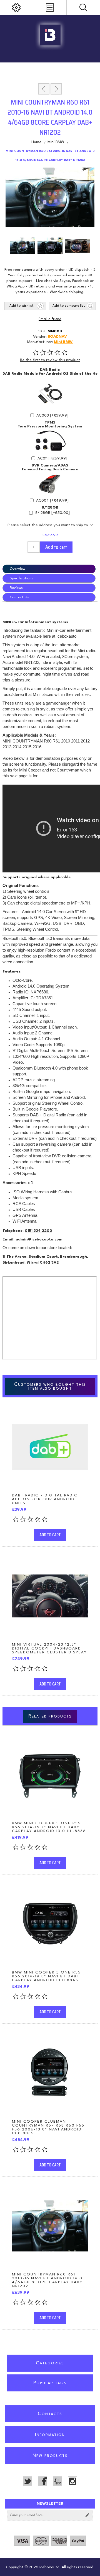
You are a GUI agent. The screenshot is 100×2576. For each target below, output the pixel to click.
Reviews (16, 588)
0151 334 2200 (38, 1231)
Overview (17, 569)
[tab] (50, 569)
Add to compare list (69, 306)
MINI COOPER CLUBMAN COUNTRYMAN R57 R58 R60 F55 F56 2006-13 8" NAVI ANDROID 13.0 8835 (48, 2127)
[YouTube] (57, 2481)
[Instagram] (72, 2481)
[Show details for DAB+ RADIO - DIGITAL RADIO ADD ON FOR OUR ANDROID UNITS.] (50, 1447)
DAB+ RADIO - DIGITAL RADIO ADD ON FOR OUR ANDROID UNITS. (45, 1499)
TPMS (50, 422)
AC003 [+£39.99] (52, 415)
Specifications (21, 578)
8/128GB (50, 507)
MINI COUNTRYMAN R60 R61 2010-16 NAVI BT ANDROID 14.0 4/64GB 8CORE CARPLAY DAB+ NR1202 (47, 2280)
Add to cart (56, 547)
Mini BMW (63, 342)
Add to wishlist (22, 306)
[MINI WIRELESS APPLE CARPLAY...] (56, 89)
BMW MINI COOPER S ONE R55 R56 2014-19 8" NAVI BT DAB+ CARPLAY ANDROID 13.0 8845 (46, 1976)
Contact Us (19, 597)
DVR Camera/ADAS (50, 465)
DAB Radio (50, 370)
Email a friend (50, 319)
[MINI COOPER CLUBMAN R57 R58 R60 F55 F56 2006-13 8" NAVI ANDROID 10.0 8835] (50, 2073)
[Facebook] (42, 2481)
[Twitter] (27, 2481)
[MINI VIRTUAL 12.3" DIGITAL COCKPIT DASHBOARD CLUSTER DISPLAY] (50, 1596)
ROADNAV (57, 337)
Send (87, 2515)
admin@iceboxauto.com (39, 1239)
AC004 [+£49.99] (52, 500)
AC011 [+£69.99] (52, 458)
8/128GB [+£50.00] (52, 513)
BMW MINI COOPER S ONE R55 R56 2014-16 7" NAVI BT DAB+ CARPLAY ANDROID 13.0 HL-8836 (49, 1827)
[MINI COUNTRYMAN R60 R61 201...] (44, 89)
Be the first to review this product (50, 360)
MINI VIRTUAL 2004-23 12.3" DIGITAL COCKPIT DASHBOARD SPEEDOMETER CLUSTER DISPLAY (49, 1648)
